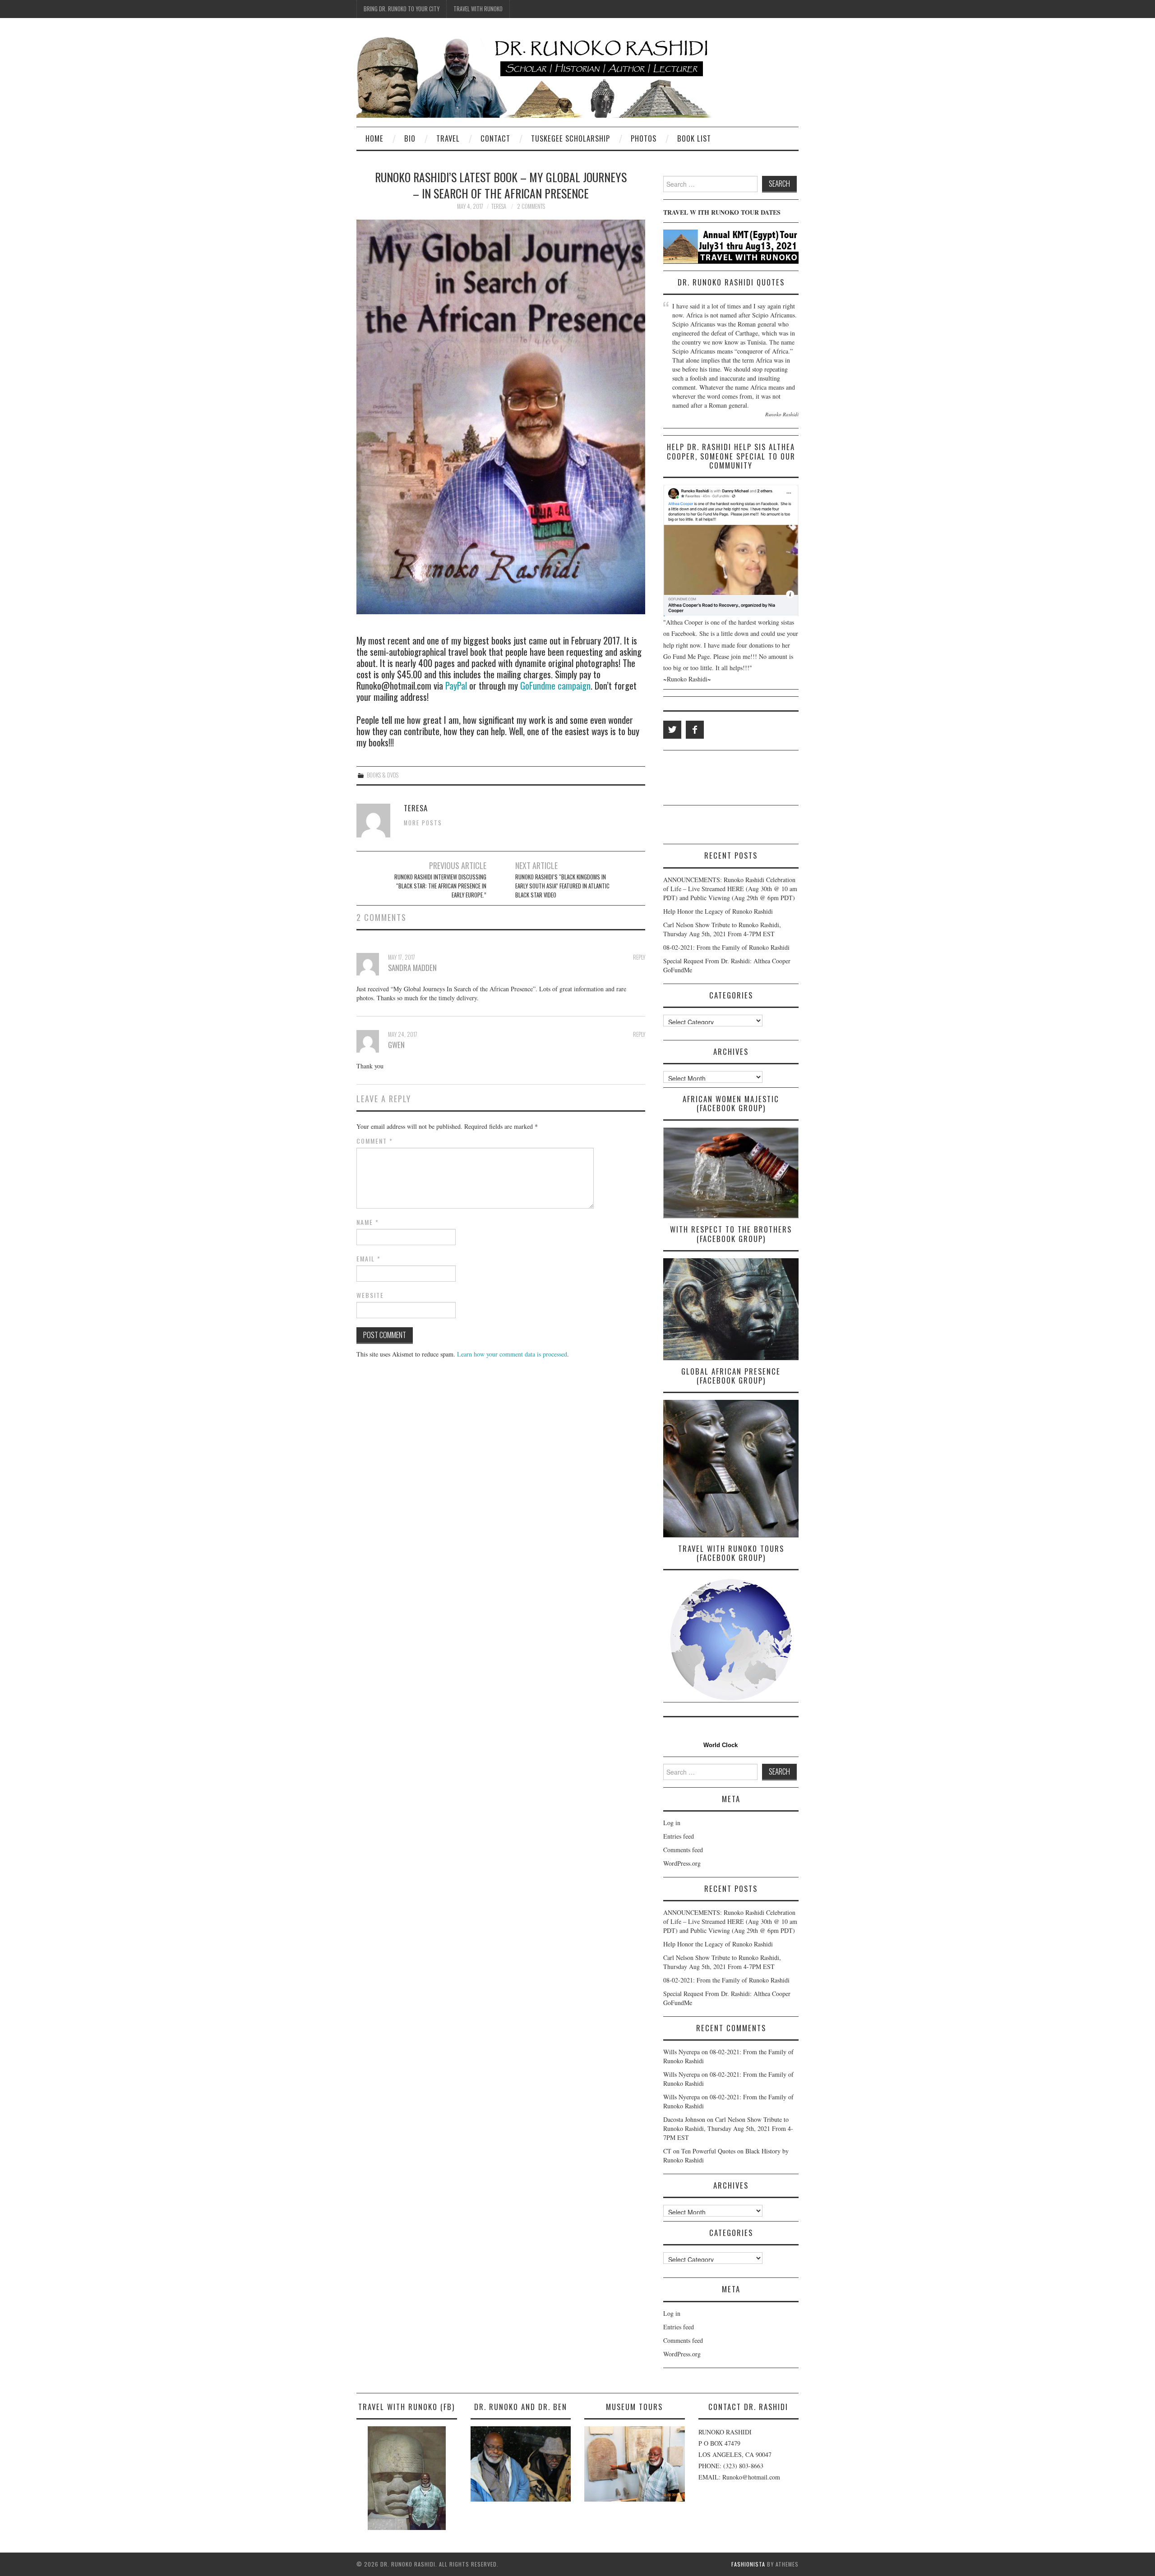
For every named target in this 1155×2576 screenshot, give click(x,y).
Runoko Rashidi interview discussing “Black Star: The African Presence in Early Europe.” (440, 886)
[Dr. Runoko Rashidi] (535, 76)
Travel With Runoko (478, 9)
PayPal (456, 685)
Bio (410, 138)
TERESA (499, 206)
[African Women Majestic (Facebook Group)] (731, 1173)
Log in (672, 1823)
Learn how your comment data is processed (512, 1354)
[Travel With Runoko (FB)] (407, 2478)
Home (374, 138)
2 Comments (531, 206)
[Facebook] (695, 730)
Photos (644, 138)
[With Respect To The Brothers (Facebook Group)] (731, 1309)
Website (370, 1295)
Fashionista (748, 2564)
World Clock (719, 1745)
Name (368, 1222)
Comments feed (683, 1850)
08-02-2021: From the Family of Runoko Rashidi (726, 947)
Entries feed (679, 1836)
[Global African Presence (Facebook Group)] (731, 1468)
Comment (375, 1141)
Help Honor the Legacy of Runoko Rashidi (718, 911)
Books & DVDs (383, 775)
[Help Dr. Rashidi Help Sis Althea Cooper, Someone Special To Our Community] (731, 551)
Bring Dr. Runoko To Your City (402, 9)
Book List (694, 138)
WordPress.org (682, 1863)
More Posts (423, 823)
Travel (448, 138)
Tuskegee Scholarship (571, 138)
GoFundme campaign (555, 685)
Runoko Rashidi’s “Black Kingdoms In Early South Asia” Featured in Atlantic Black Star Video (562, 886)
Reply (639, 957)
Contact (495, 138)
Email (369, 1259)
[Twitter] (672, 730)
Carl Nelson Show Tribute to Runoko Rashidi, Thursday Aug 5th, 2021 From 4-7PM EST (722, 929)
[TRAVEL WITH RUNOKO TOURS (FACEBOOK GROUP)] (731, 1640)
